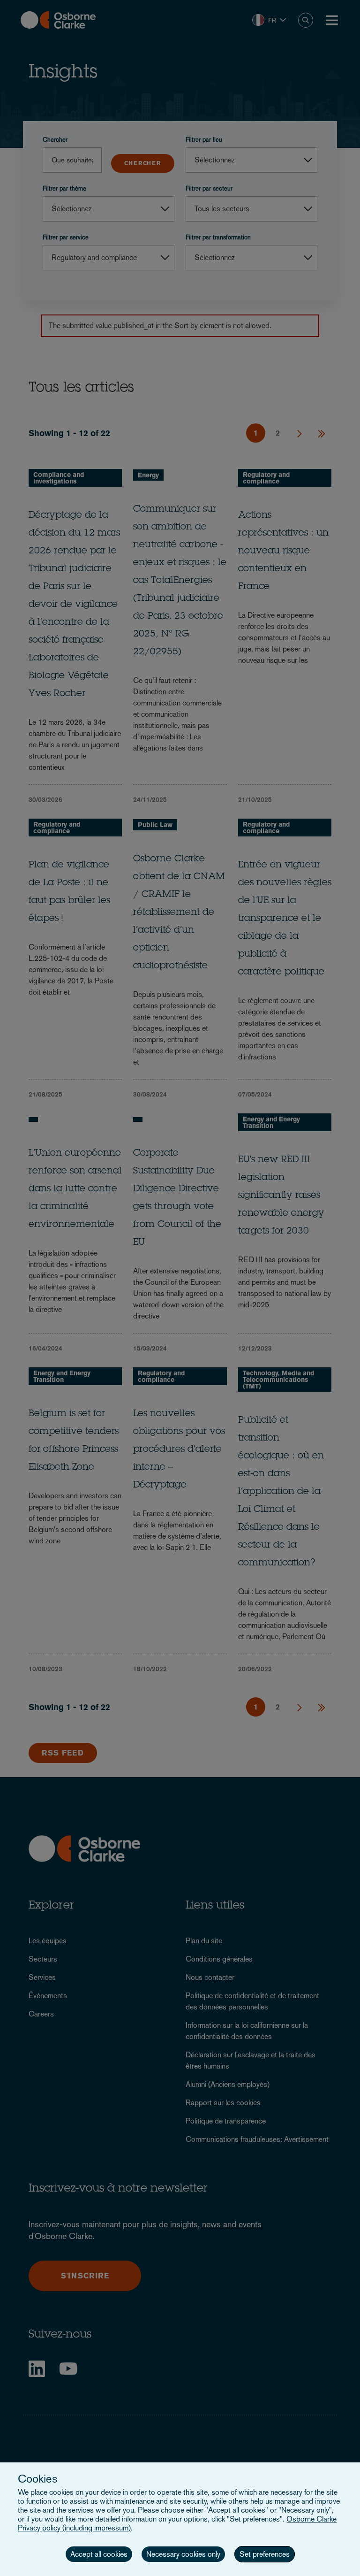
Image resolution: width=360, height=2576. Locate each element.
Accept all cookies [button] (99, 2554)
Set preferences (265, 2554)
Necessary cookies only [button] (183, 2554)
